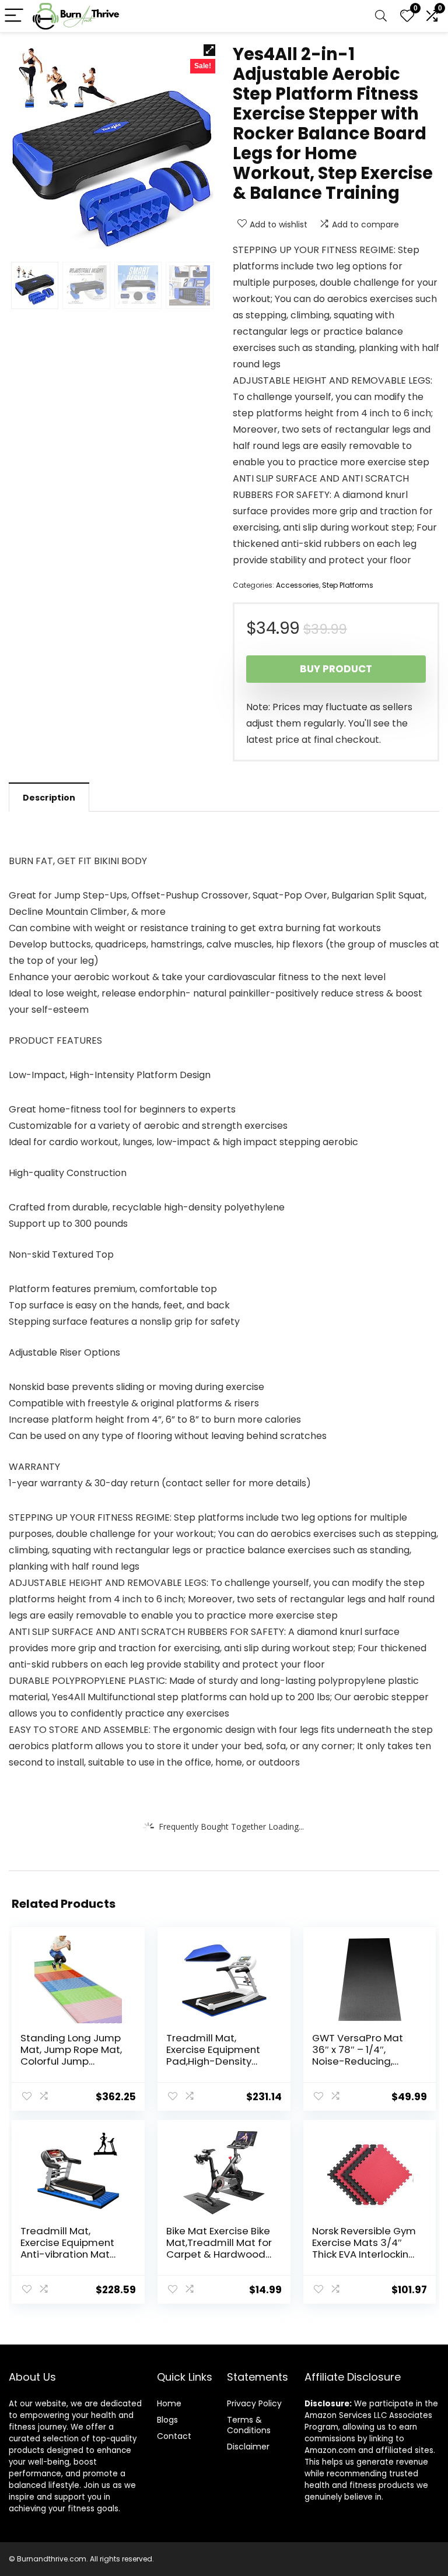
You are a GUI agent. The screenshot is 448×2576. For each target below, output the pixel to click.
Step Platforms (348, 585)
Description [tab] (49, 798)
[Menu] (14, 16)
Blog (165, 2420)
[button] (209, 50)
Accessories (297, 585)
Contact (174, 2436)
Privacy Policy (254, 2403)
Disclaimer (248, 2447)
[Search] (381, 16)
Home (169, 2403)
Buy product (336, 669)
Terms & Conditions (249, 2425)
